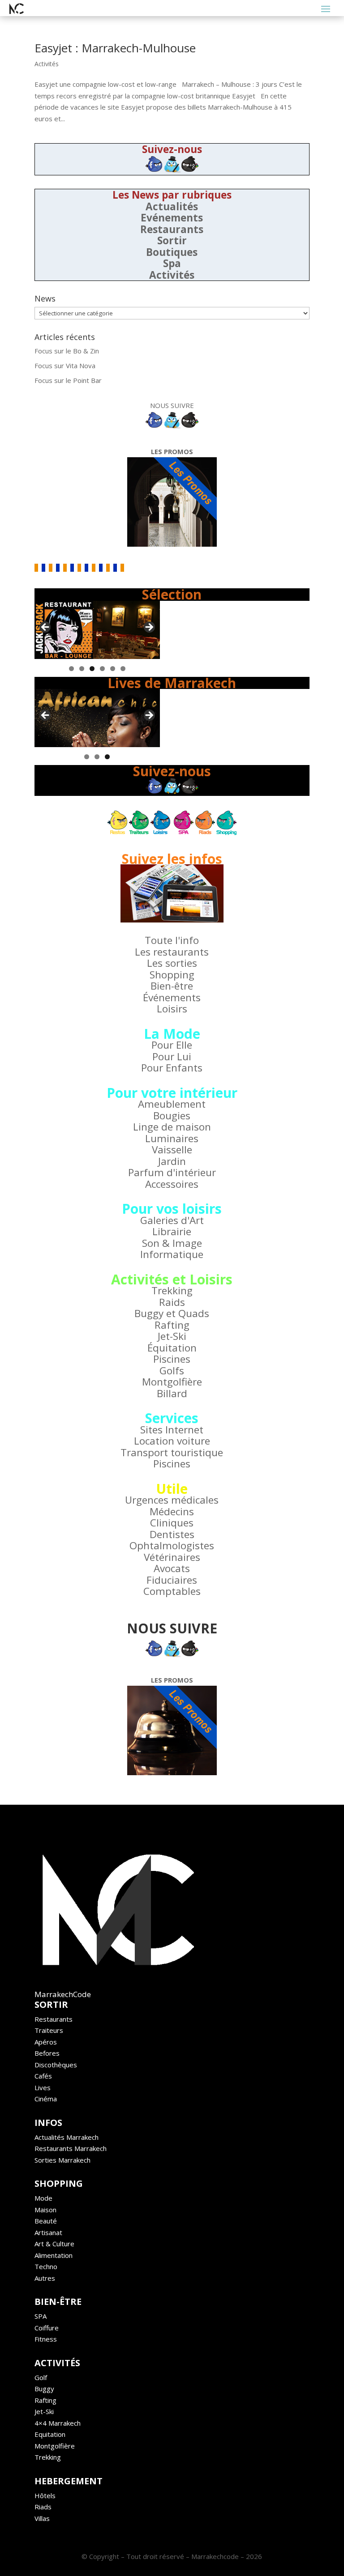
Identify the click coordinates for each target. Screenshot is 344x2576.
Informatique (172, 1254)
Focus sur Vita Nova (65, 366)
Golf (41, 2377)
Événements (172, 997)
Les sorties (172, 963)
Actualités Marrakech (67, 2137)
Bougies (172, 1116)
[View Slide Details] (97, 630)
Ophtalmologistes (172, 1545)
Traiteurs (49, 2030)
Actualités (172, 206)
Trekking (172, 1290)
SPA (41, 2316)
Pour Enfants (172, 1068)
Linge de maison (172, 1127)
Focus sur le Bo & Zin (67, 351)
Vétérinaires (172, 1557)
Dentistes (172, 1534)
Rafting (172, 1325)
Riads (43, 2507)
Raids (172, 1302)
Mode (43, 2198)
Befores (47, 2053)
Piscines (172, 1359)
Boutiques (172, 252)
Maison (45, 2210)
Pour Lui (172, 1056)
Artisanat (48, 2232)
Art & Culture (54, 2244)
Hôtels (45, 2495)
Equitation (50, 2434)
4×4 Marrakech (58, 2423)
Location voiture (172, 1441)
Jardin (172, 1161)
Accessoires (172, 1184)
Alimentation (54, 2255)
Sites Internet (172, 1430)
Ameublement (172, 1104)
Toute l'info (172, 940)
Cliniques (172, 1523)
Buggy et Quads (172, 1313)
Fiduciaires (172, 1580)
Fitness (46, 2339)
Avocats (172, 1568)
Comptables (172, 1591)
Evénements (172, 218)
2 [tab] (82, 669)
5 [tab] (113, 669)
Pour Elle (172, 1045)
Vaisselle (172, 1150)
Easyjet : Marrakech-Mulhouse (115, 48)
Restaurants (172, 229)
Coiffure (47, 2328)
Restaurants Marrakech (71, 2148)
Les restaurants (172, 952)
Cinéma (46, 2099)
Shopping (172, 975)
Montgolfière (172, 1382)
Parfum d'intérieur (172, 1172)
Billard (172, 1393)
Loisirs (172, 1009)
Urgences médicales (172, 1500)
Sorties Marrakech (62, 2160)
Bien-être (172, 986)
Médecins (172, 1511)
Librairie (172, 1231)
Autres (45, 2278)
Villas (42, 2518)
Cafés (43, 2076)
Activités (47, 64)
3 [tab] (92, 669)
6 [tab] (123, 669)
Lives (43, 2087)
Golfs (172, 1371)
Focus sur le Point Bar (68, 380)
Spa (172, 263)
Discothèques (56, 2065)
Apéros (46, 2042)
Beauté (46, 2221)
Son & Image (172, 1243)
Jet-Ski (172, 1336)
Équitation (172, 1348)
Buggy (44, 2389)
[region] (97, 630)
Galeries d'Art (172, 1220)
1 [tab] (71, 669)
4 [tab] (102, 669)
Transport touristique (172, 1452)
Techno (46, 2266)
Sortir (172, 240)
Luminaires (172, 1138)
